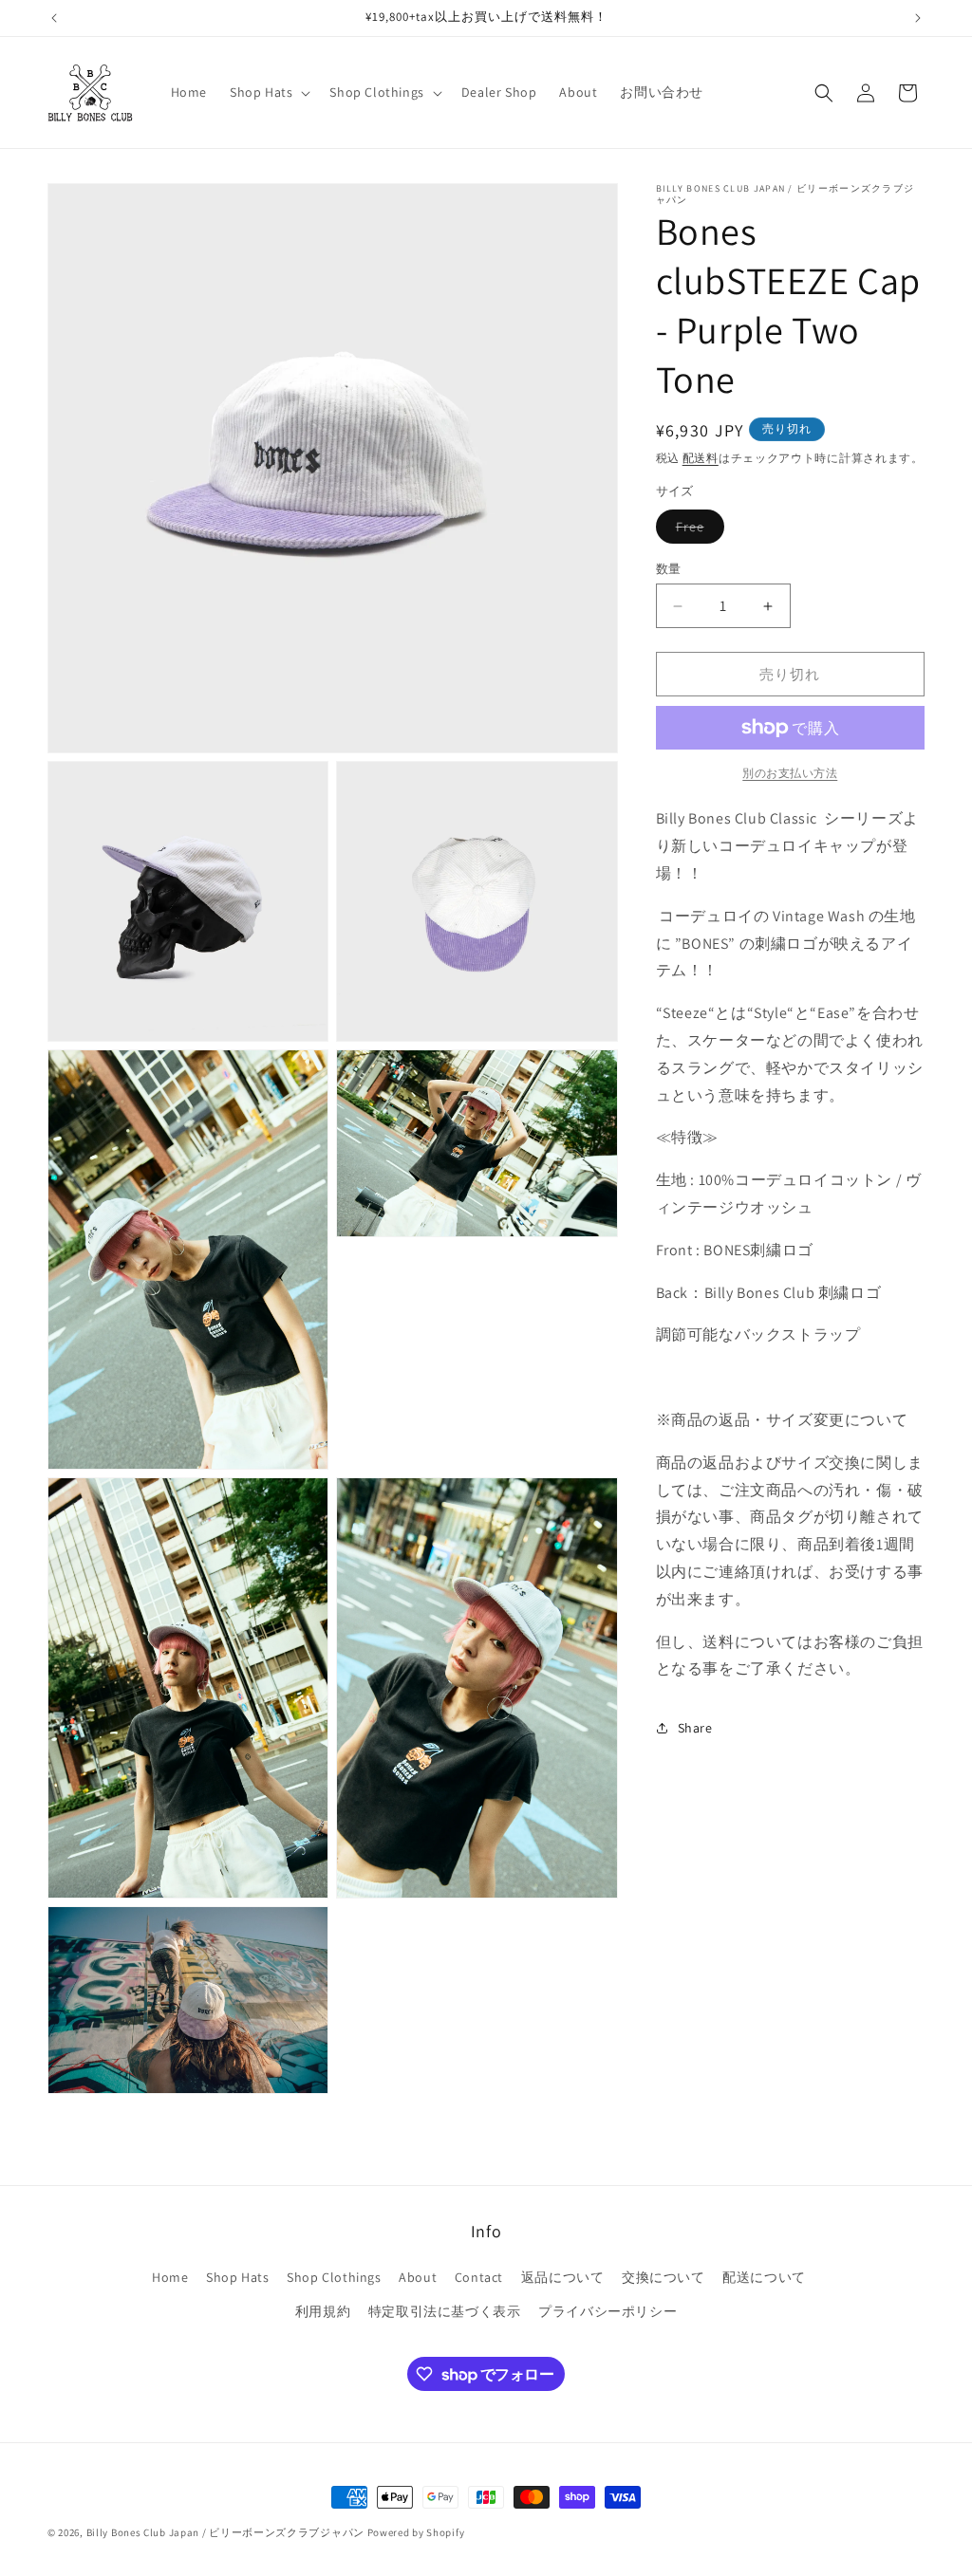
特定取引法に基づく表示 (445, 2311)
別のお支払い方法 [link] (790, 773)
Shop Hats (237, 2277)
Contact (479, 2277)
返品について (563, 2277)
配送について (764, 2277)
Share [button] (695, 1728)
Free (697, 530)
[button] (268, 92)
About (418, 2277)
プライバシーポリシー (607, 2311)
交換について (664, 2277)
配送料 (701, 458)
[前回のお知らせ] (54, 18)
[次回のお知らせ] (918, 18)
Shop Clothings (334, 2277)
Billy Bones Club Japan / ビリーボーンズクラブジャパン (225, 2532)
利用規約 (323, 2311)
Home (170, 2277)
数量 (669, 569)
